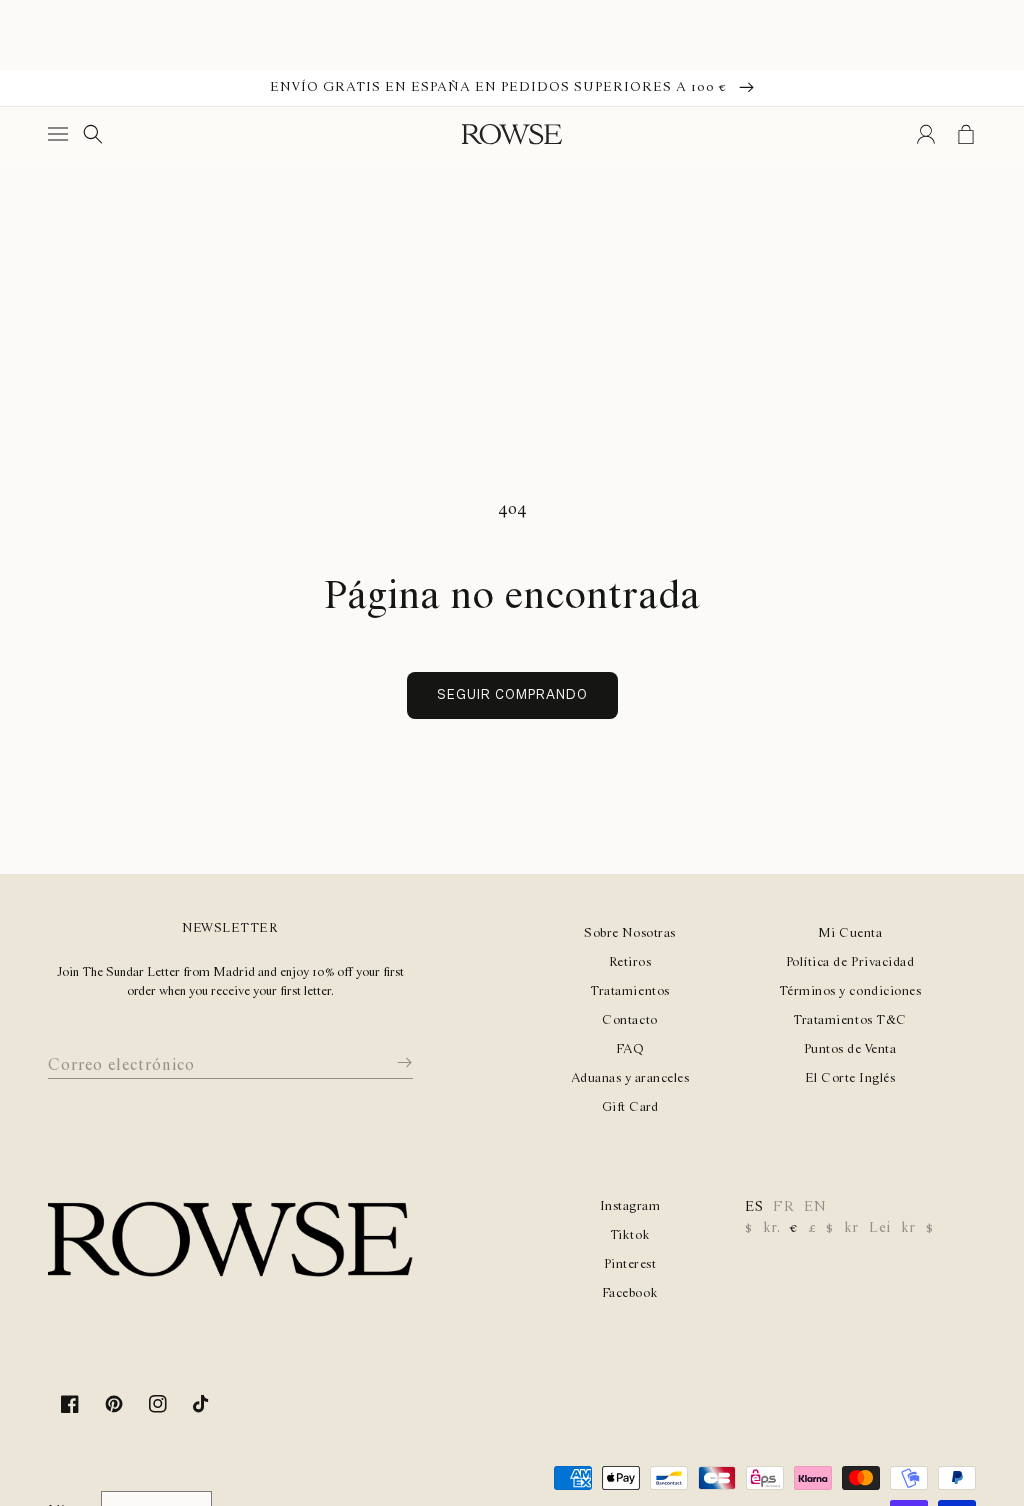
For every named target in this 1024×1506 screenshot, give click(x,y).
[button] (62, 134)
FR (783, 1207)
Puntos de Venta (850, 1049)
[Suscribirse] (390, 1062)
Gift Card (630, 1107)
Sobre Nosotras (629, 933)
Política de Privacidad (850, 962)
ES (754, 1207)
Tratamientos (629, 991)
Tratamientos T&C (849, 1020)
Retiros (630, 962)
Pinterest (630, 1264)
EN (815, 1207)
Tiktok (630, 1235)
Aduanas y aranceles (630, 1078)
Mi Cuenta (850, 933)
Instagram (630, 1206)
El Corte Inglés (850, 1078)
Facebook (630, 1293)
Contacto (629, 1020)
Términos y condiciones (850, 991)
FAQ (630, 1049)
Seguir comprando (512, 695)
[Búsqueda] (93, 134)
